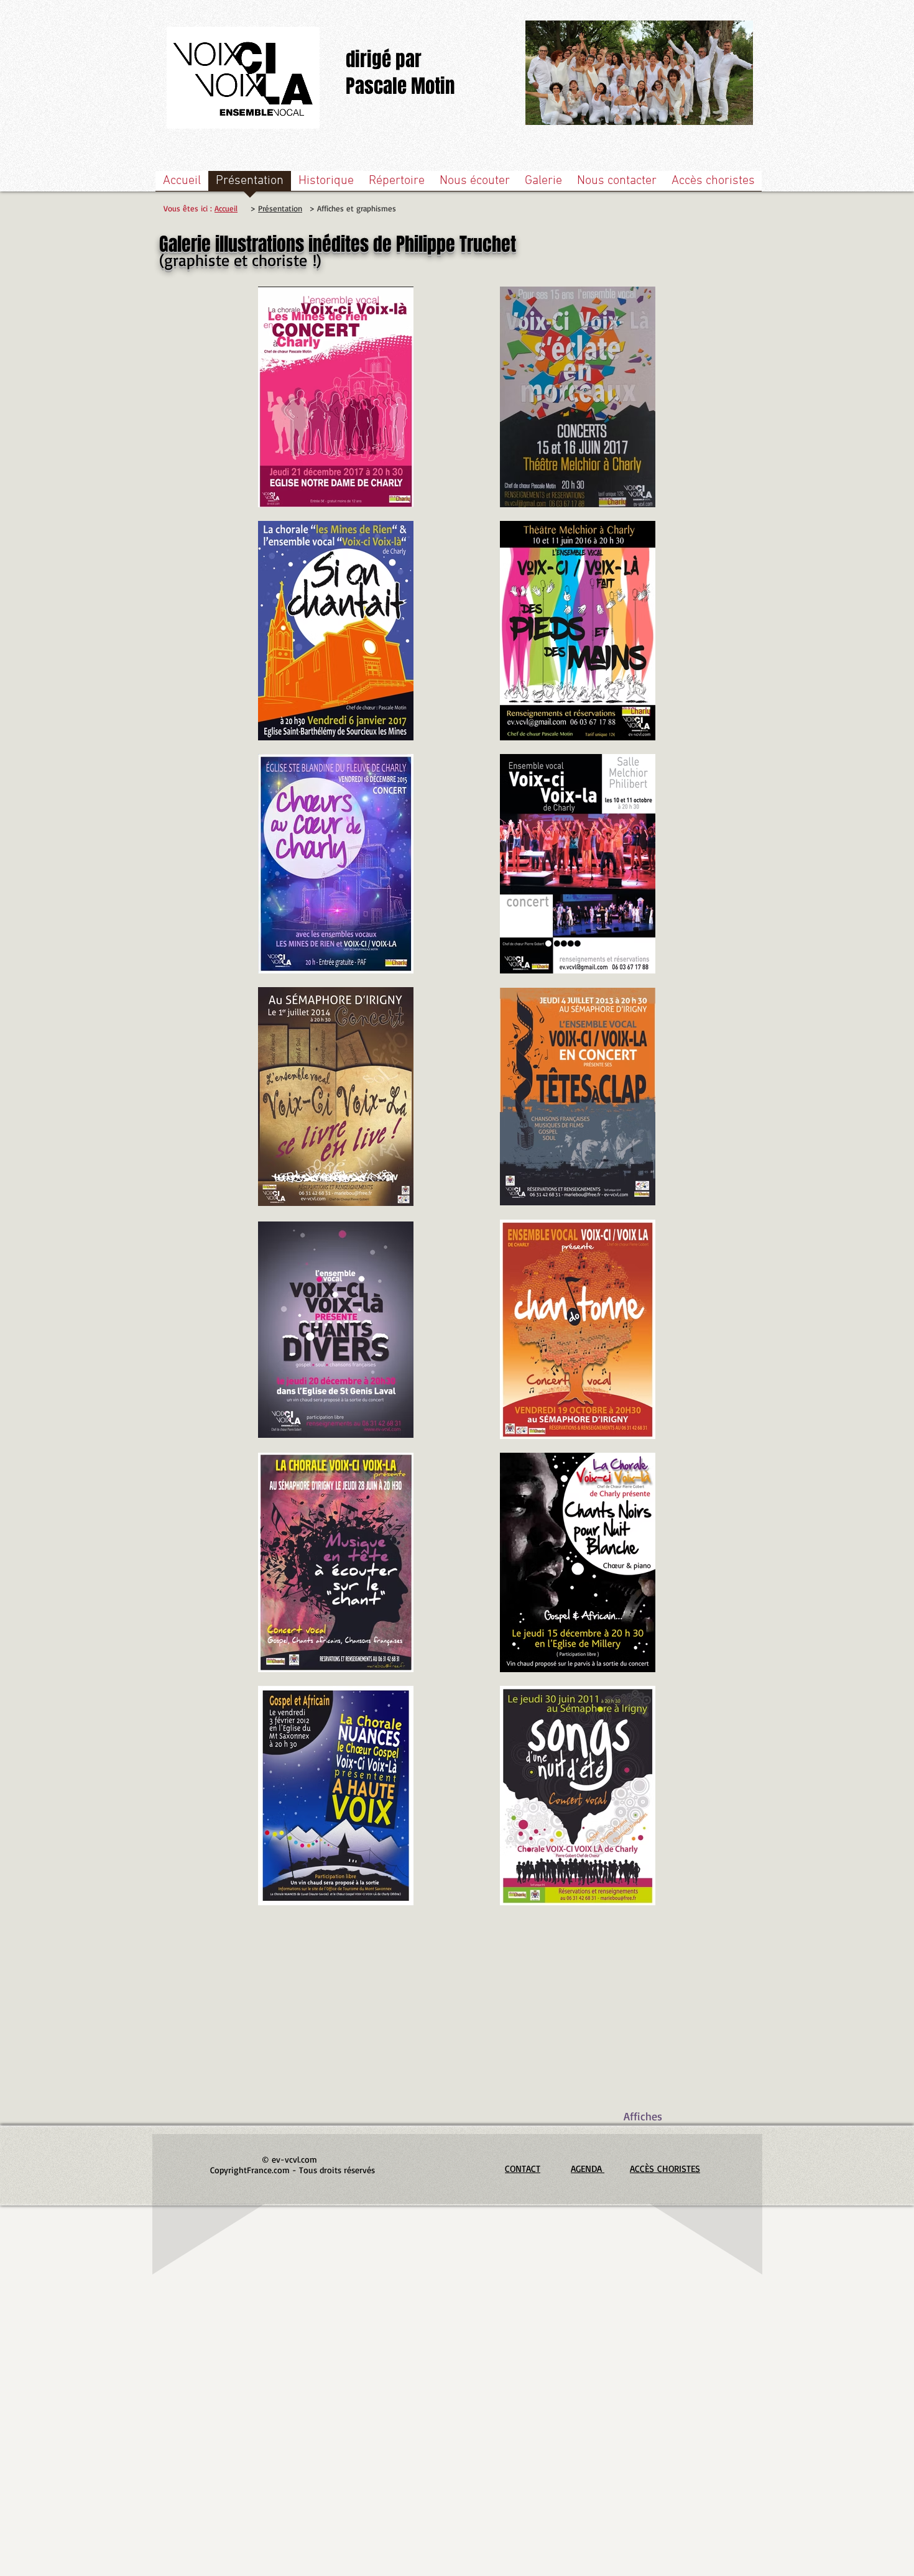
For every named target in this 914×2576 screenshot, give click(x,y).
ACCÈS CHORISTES (665, 2169)
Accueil (226, 208)
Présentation (280, 208)
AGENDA (588, 2169)
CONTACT (523, 2169)
